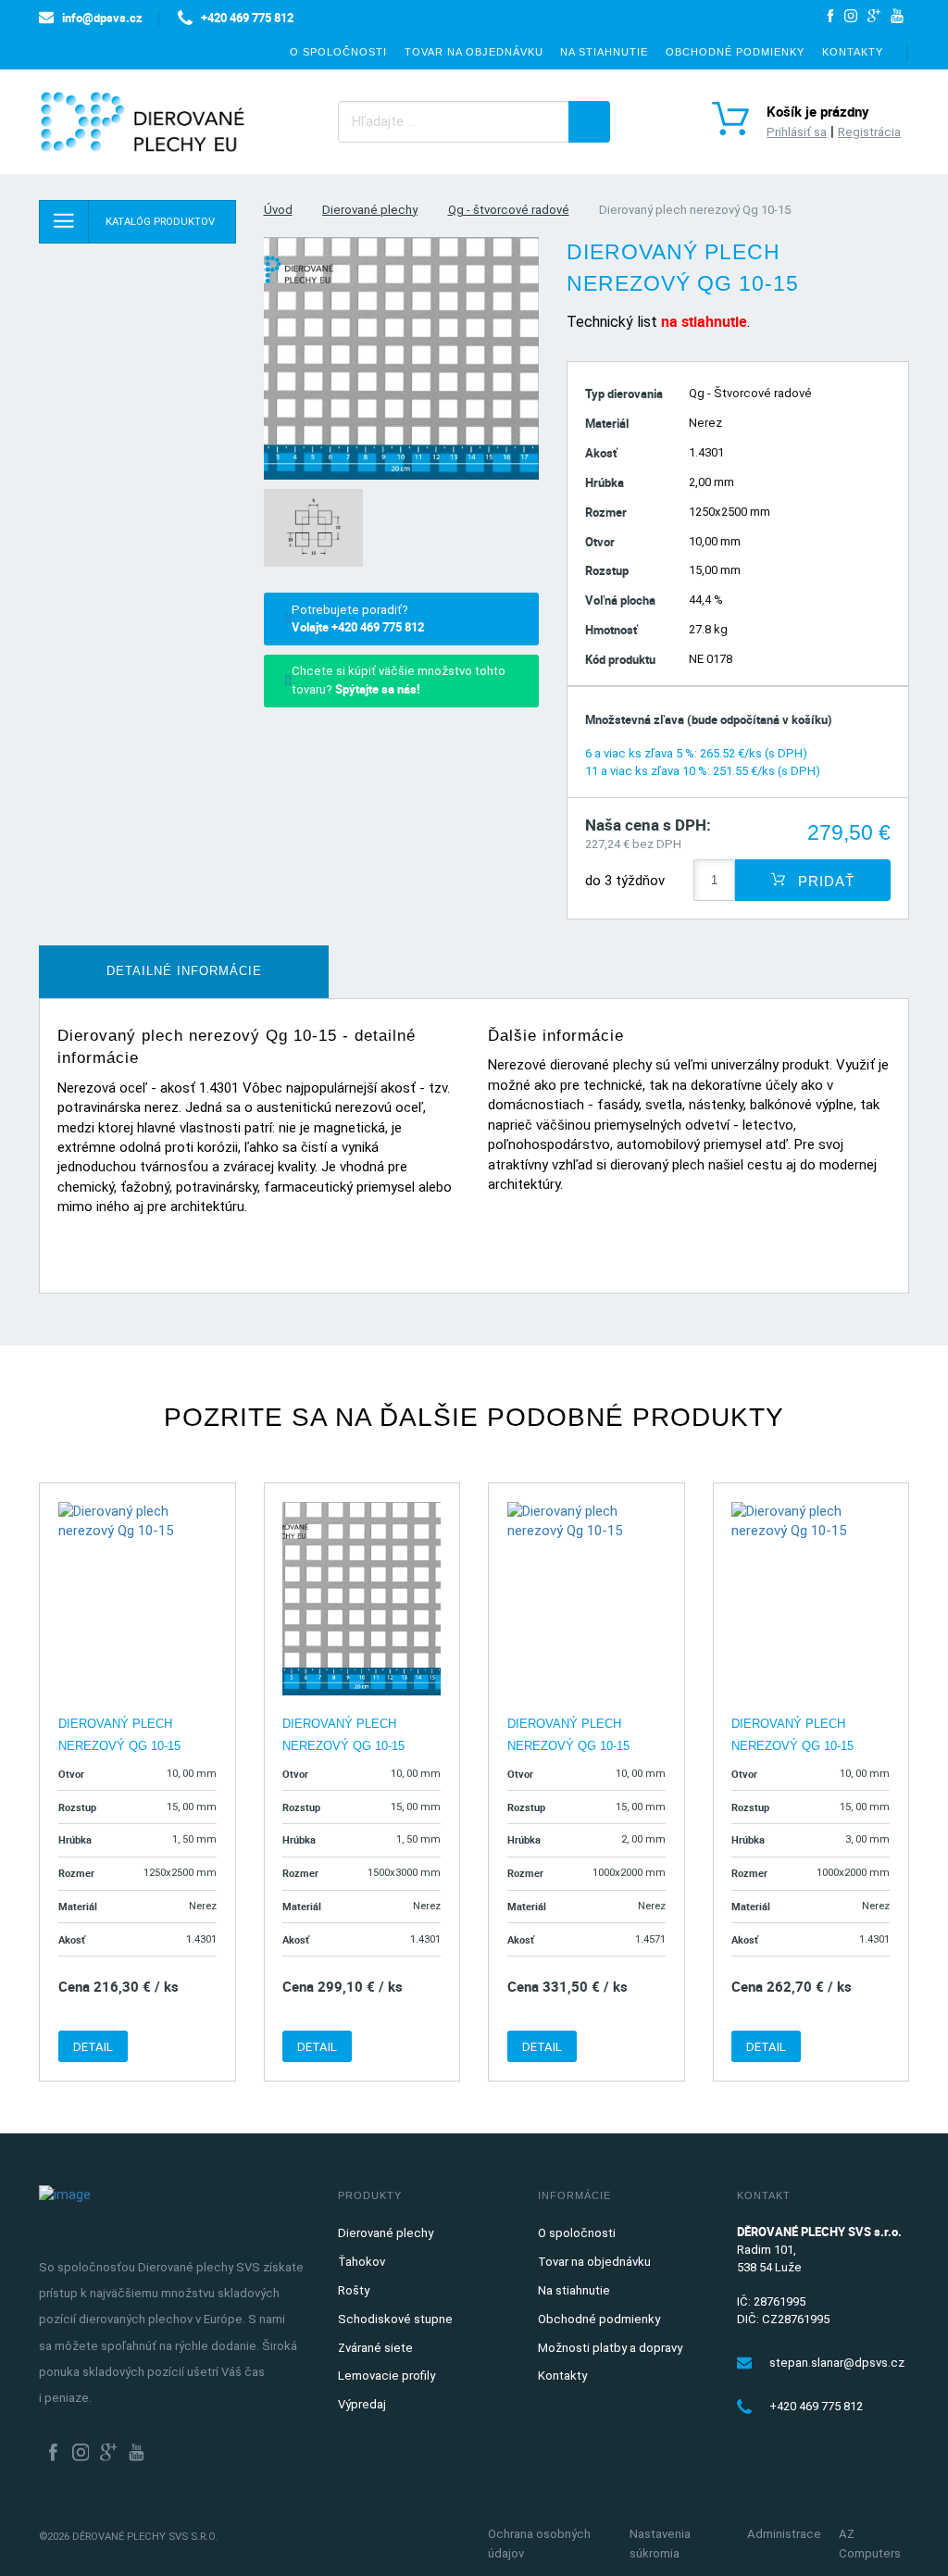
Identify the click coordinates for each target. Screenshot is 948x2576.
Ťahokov (362, 2262)
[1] (589, 122)
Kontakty (853, 52)
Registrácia (869, 132)
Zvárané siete (375, 2348)
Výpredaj (362, 2404)
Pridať (824, 881)
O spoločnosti (338, 52)
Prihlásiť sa (797, 132)
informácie (184, 971)
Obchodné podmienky (735, 52)
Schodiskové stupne (395, 2319)
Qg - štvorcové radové (509, 210)
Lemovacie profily (387, 2376)
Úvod (278, 210)
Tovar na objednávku (474, 52)
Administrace (784, 2534)
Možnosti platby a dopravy (610, 2348)
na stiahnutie (704, 321)
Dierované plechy (370, 210)
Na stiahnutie (604, 52)
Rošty (354, 2290)
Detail (93, 2047)
